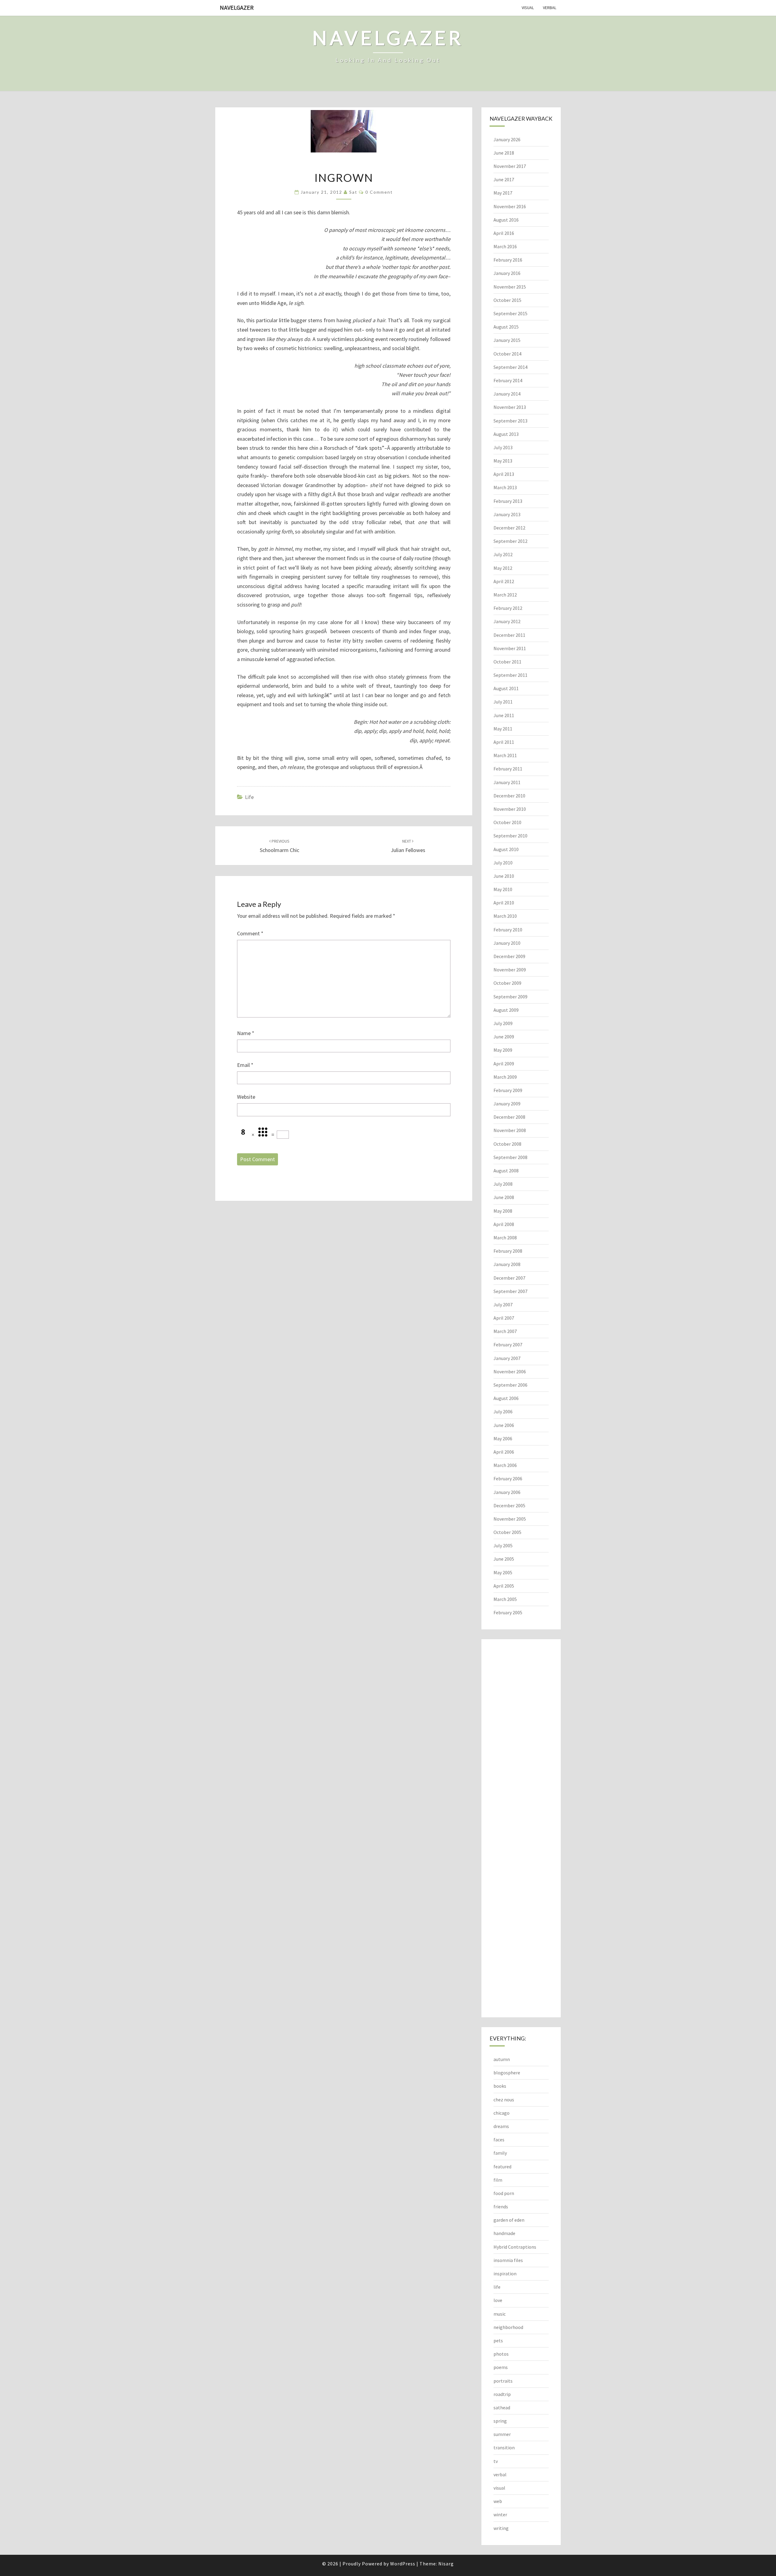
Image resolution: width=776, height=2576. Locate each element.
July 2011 (503, 702)
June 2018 (504, 153)
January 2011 (507, 782)
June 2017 (504, 179)
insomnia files (508, 2260)
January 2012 (507, 621)
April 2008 (504, 1224)
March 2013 (505, 487)
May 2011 (503, 729)
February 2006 (508, 1478)
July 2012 (503, 554)
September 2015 (510, 313)
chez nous (504, 2100)
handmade (504, 2233)
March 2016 (505, 246)
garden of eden (509, 2220)
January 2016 (507, 273)
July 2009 (503, 1023)
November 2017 (510, 166)
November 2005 (510, 1519)
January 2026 (507, 139)
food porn (504, 2193)
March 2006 (505, 1465)
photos (501, 2354)
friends (501, 2207)
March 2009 (505, 1077)
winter (500, 2514)
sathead (502, 2407)
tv (496, 2461)
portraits (503, 2381)
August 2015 (506, 327)
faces (499, 2140)
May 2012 (503, 568)
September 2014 (510, 367)
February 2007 (508, 1345)
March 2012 (505, 595)
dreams (501, 2126)
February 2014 (508, 380)
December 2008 (509, 1117)
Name (246, 1033)
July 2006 (503, 1412)
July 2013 (503, 447)
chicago (502, 2113)
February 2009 (508, 1090)
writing (501, 2528)
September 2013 (510, 421)
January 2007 (507, 1358)
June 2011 (504, 715)
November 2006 (510, 1372)
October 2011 (507, 662)
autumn (502, 2059)
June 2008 (504, 1197)
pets (498, 2340)
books (500, 2086)
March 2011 (505, 755)
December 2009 (509, 956)
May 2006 (503, 1438)
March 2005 (505, 1599)
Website (246, 1097)
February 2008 (508, 1251)
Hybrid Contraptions (515, 2247)
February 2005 (508, 1612)
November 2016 (510, 206)
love (498, 2300)
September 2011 (510, 675)
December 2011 (509, 635)
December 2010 (509, 796)
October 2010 (507, 822)
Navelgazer (237, 7)
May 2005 (503, 1572)
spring (500, 2421)
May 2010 (503, 889)
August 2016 (506, 220)
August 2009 (506, 1010)
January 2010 (507, 943)
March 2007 (505, 1331)
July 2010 (503, 863)
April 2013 (504, 474)
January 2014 (507, 394)
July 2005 (503, 1545)
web (498, 2501)
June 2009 (504, 1037)
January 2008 (507, 1264)
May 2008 (503, 1211)
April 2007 (504, 1318)
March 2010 (505, 916)
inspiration (505, 2274)
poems (501, 2367)
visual (528, 8)
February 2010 (508, 930)
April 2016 (504, 233)
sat (353, 192)
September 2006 (510, 1385)
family (500, 2153)
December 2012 (509, 528)
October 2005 (507, 1532)
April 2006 (504, 1452)
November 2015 (510, 287)
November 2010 (510, 809)
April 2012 (504, 581)
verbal (550, 8)
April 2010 (504, 903)
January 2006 (507, 1492)
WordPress (403, 2564)
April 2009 (504, 1064)
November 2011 (510, 648)
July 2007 (503, 1305)
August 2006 (506, 1398)
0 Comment (379, 192)
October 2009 (507, 983)
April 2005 (504, 1586)
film (498, 2180)
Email (245, 1065)
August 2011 (506, 688)
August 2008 (506, 1171)
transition (504, 2447)
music (500, 2314)
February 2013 (508, 501)
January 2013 (507, 514)
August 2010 (506, 849)
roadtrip (502, 2394)
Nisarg (446, 2564)
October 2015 (507, 300)
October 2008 (507, 1144)
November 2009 (510, 970)
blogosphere (507, 2073)
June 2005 (504, 1559)
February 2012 (508, 608)
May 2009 (503, 1050)
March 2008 (505, 1238)
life (249, 797)
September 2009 (510, 997)
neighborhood (508, 2327)
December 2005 (509, 1505)
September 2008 (510, 1157)
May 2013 (503, 461)
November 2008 (510, 1130)
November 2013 (510, 407)
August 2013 (506, 434)
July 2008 (503, 1184)
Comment (250, 933)
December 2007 (509, 1278)
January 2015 (507, 340)
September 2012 (510, 541)
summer (502, 2434)
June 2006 (504, 1425)
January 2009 (507, 1104)
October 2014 (507, 354)
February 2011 (508, 769)
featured (502, 2167)
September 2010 (510, 836)
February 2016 (508, 260)
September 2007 (510, 1291)
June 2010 (504, 876)
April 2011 (504, 742)
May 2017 (503, 193)
